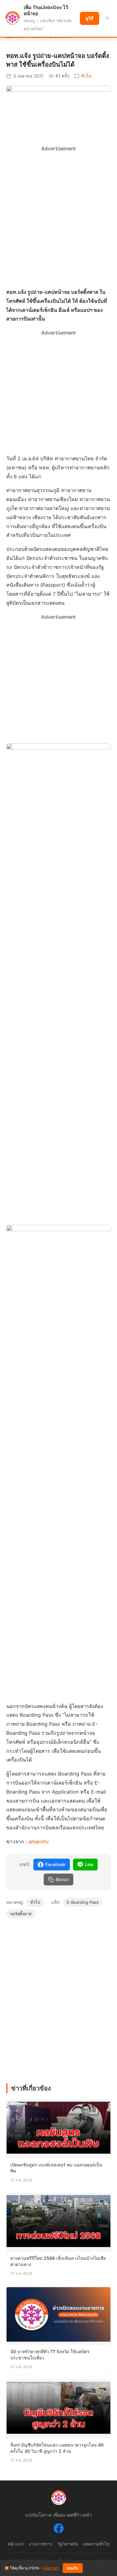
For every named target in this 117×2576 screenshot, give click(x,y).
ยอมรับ (73, 2568)
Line (89, 1864)
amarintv (39, 1842)
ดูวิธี (90, 18)
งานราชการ (41, 2544)
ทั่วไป (86, 76)
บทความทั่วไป (96, 2544)
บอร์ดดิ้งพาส (21, 1914)
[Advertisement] (58, 211)
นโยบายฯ (51, 2568)
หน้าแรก (16, 2544)
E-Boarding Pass (83, 1902)
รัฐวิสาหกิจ (68, 2544)
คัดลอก (62, 1879)
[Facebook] (59, 2530)
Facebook (55, 1864)
